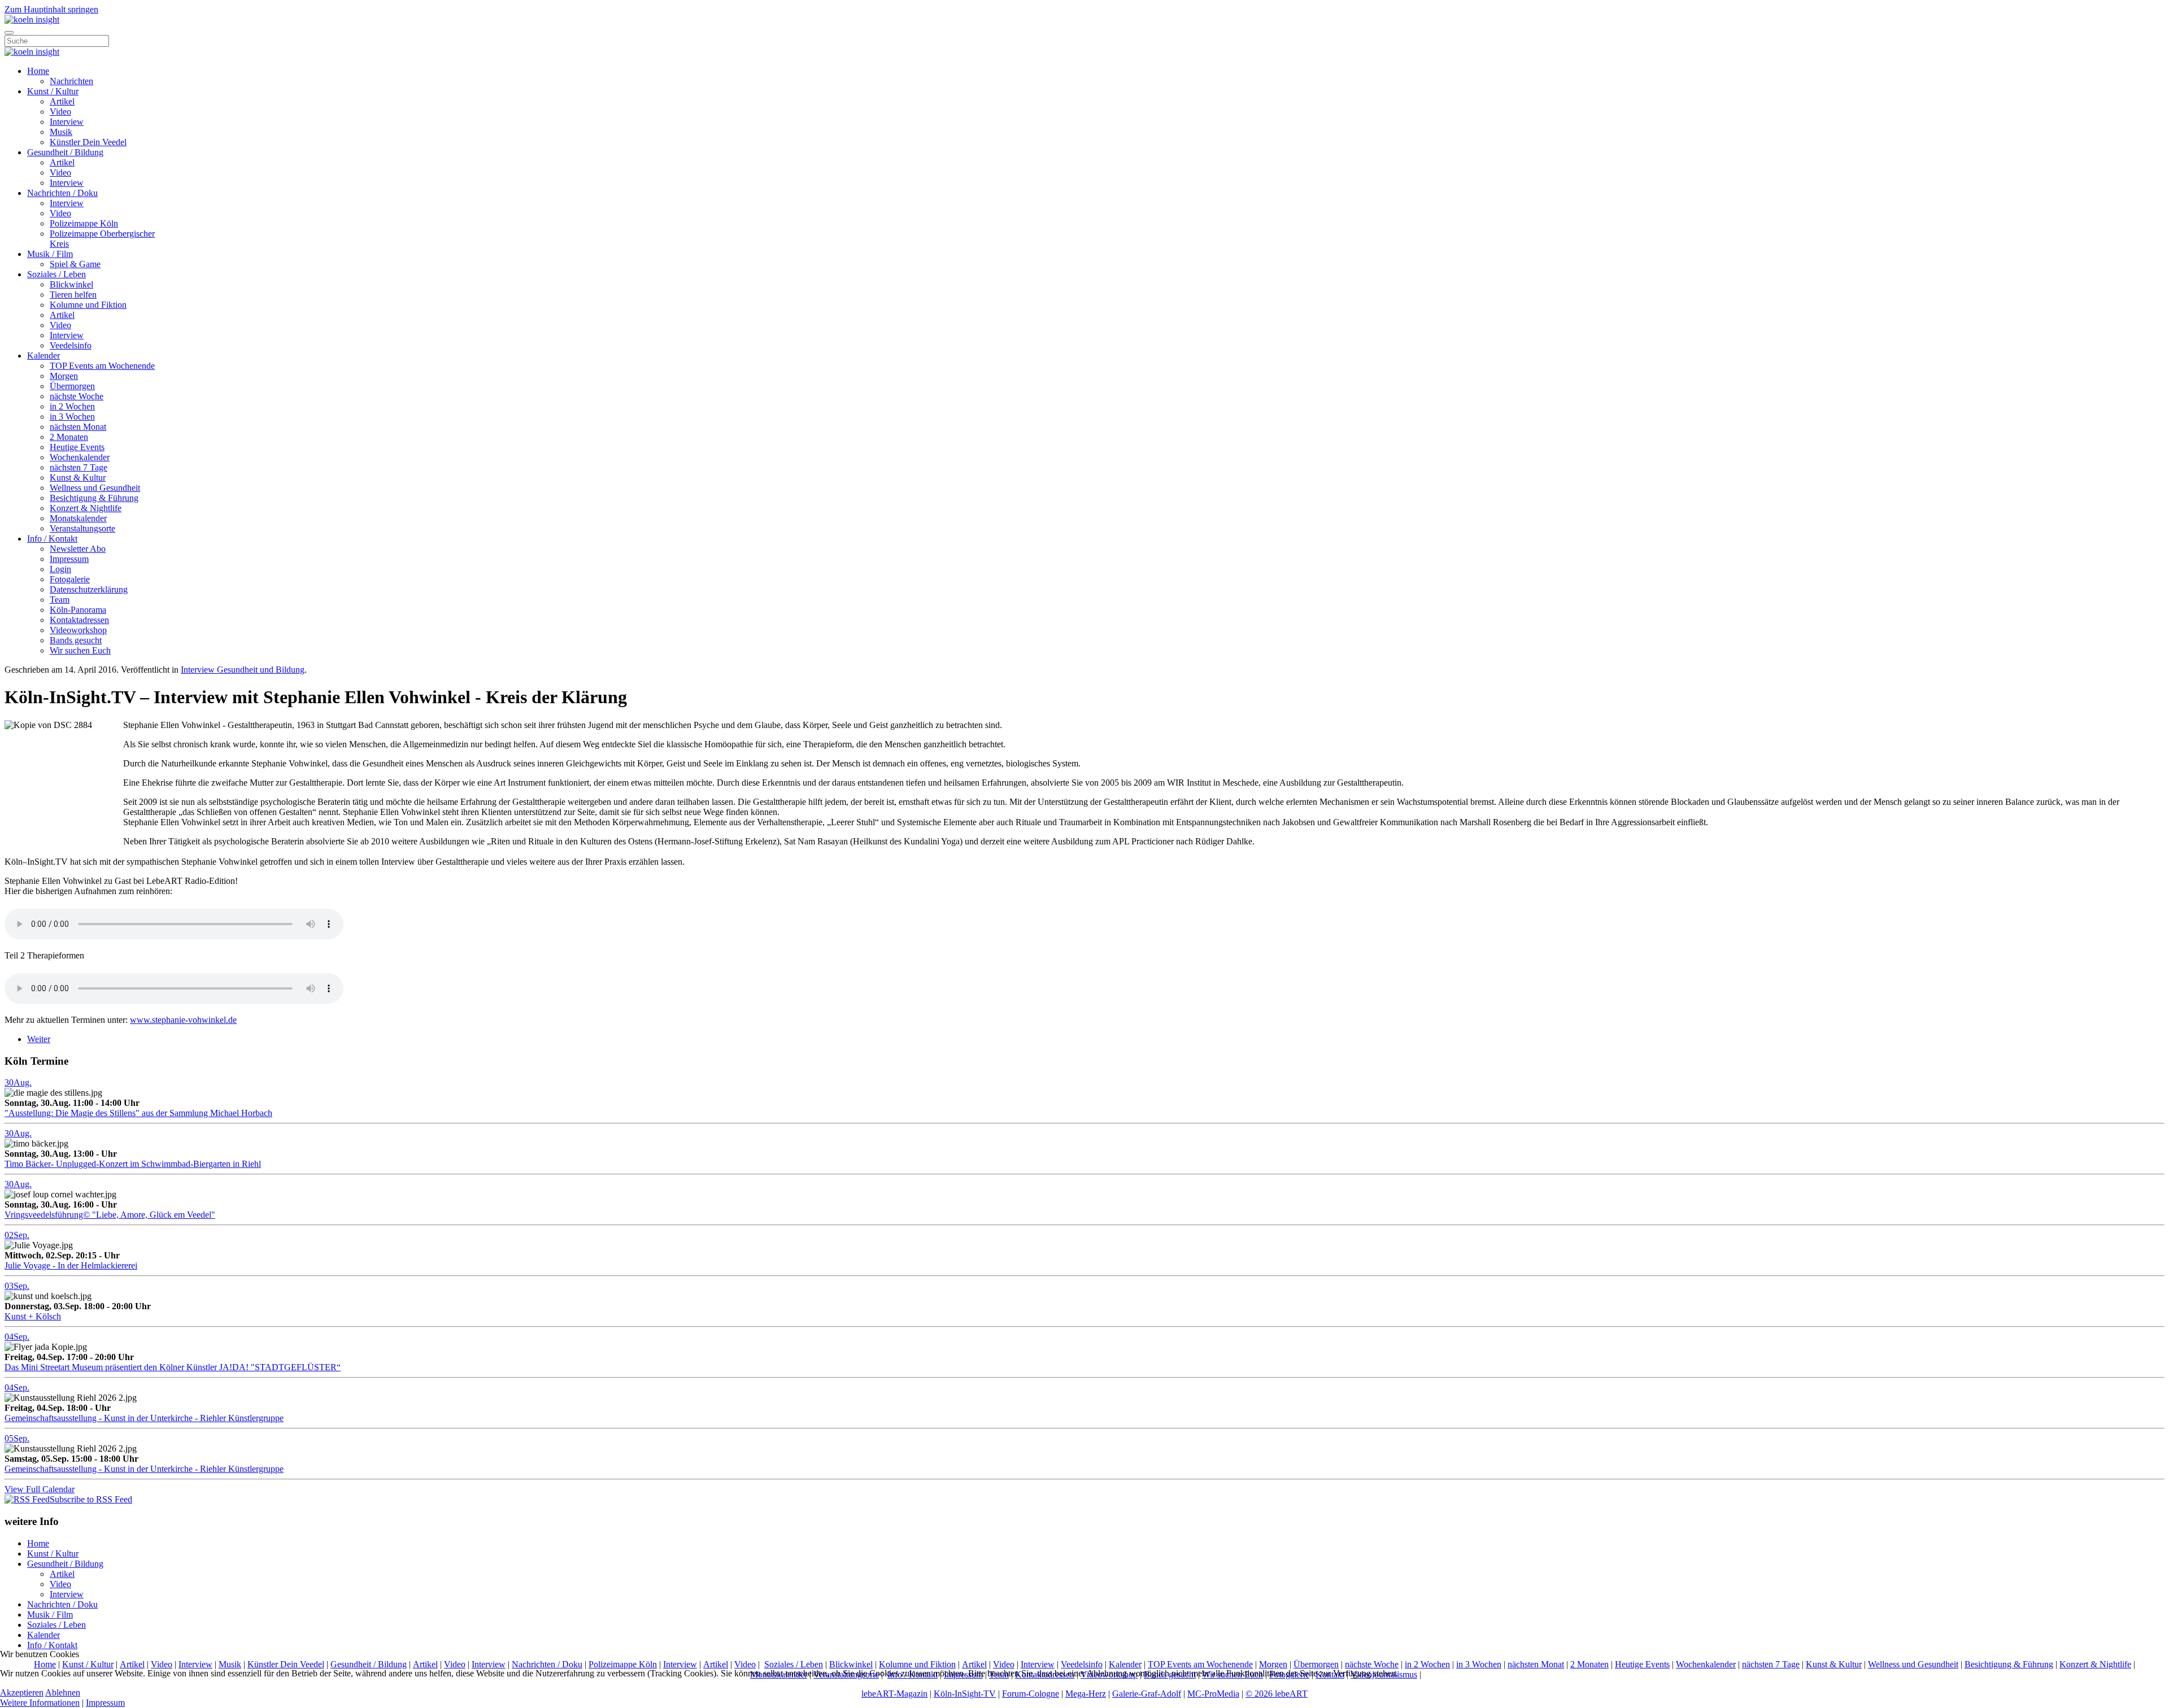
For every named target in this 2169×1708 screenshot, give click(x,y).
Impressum (69, 559)
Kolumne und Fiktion (88, 305)
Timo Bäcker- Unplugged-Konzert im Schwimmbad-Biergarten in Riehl (133, 1164)
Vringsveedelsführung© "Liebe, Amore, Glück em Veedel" (110, 1215)
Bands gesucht (76, 640)
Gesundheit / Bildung (65, 152)
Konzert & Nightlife (86, 508)
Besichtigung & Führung (94, 498)
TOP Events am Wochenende (102, 366)
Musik (61, 132)
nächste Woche (77, 396)
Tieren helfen (73, 295)
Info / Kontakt (52, 539)
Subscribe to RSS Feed (91, 1499)
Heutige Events (77, 447)
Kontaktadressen (79, 620)
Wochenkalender (80, 457)
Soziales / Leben (56, 274)
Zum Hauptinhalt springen (51, 9)
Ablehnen (63, 1692)
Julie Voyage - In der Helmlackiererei (71, 1265)
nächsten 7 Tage (79, 467)
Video (60, 112)
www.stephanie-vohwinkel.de (183, 1020)
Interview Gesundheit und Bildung (243, 670)
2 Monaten (69, 437)
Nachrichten (71, 81)
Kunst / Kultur (53, 91)
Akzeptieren (22, 1692)
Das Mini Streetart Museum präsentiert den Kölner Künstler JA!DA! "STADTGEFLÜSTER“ (173, 1367)
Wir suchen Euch (80, 650)
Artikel (62, 101)
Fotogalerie (70, 579)
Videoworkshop (78, 630)
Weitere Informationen (40, 1703)
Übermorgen (72, 386)
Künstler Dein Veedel (88, 142)
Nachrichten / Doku (62, 193)
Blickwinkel (71, 284)
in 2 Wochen (72, 406)
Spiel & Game (75, 264)
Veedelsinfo (71, 345)
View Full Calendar (40, 1489)
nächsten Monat (78, 427)
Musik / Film (50, 254)
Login (60, 569)
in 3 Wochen (72, 417)
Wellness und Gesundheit (95, 488)
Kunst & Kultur (78, 478)
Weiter (39, 1039)
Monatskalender (78, 518)
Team (60, 600)
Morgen (64, 376)
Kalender (43, 356)
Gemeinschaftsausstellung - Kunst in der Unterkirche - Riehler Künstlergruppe (144, 1418)
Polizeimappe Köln (84, 223)
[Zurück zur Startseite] (32, 19)
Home (38, 71)
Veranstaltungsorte (82, 528)
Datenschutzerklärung (89, 589)
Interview (67, 122)
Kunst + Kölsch (33, 1316)
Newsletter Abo (78, 549)
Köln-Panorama (78, 610)
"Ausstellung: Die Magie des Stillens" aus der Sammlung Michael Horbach (138, 1113)
